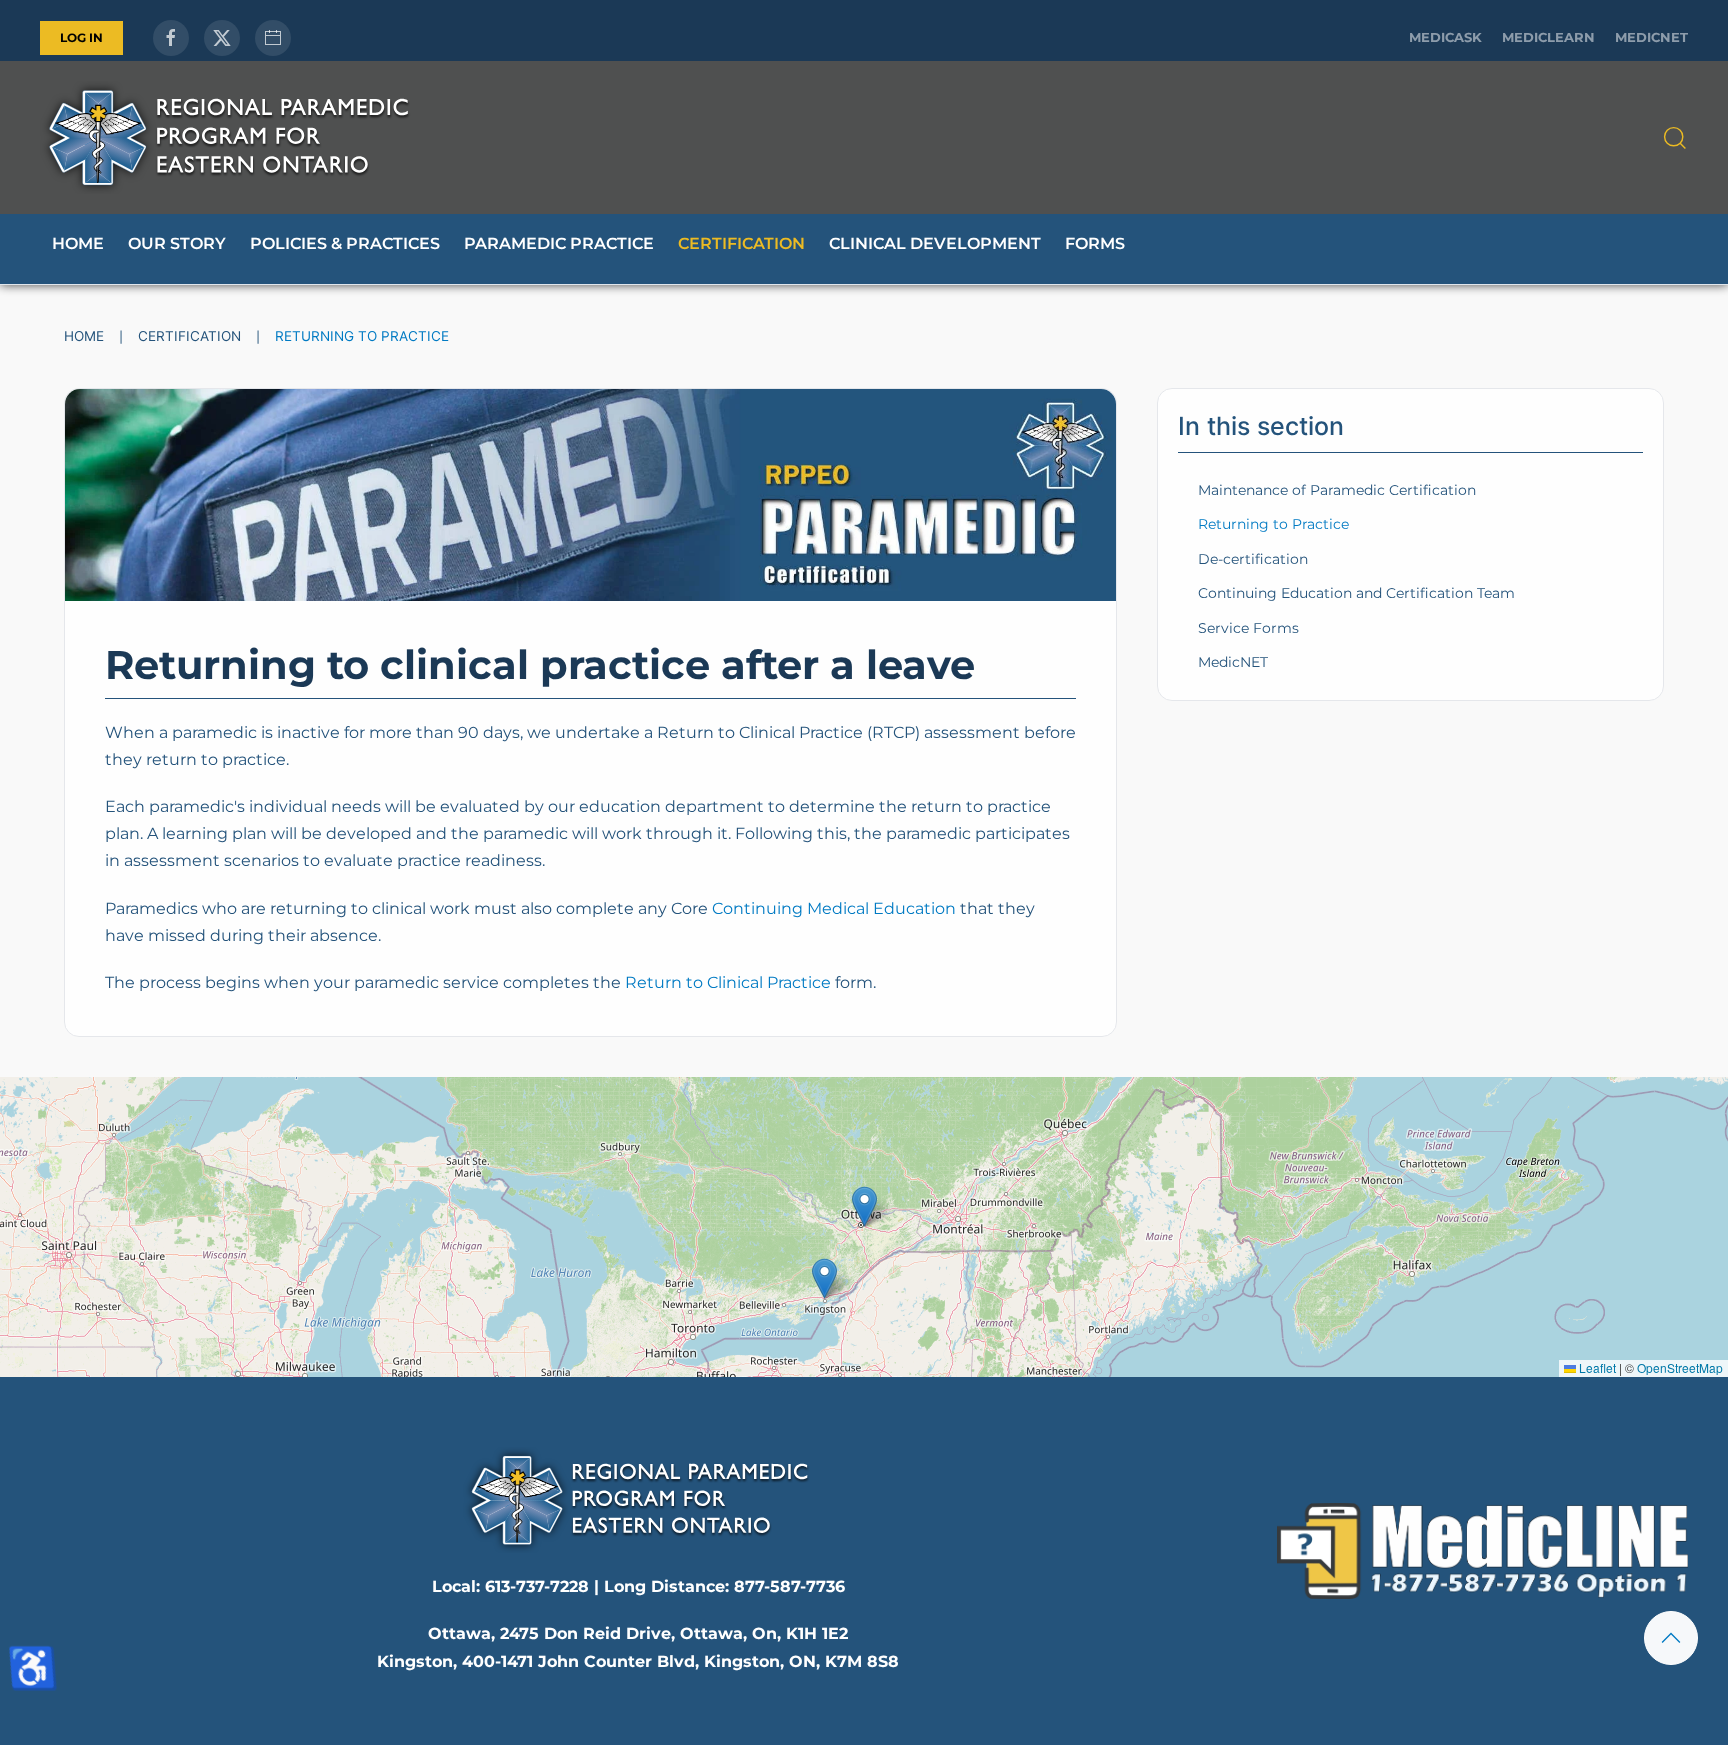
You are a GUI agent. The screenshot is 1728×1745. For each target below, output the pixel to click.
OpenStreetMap (1680, 1367)
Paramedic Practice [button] (559, 243)
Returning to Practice (1273, 524)
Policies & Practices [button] (345, 243)
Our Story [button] (177, 243)
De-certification (1253, 559)
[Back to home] (227, 137)
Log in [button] (81, 37)
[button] (1675, 138)
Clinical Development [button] (935, 243)
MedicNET (1651, 37)
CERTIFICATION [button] (741, 243)
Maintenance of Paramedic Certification (1337, 490)
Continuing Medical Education (834, 908)
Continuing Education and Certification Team (1356, 593)
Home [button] (78, 243)
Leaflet (1596, 1367)
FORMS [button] (1095, 243)
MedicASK (1445, 37)
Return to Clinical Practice (728, 982)
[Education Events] (273, 38)
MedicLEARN (1548, 37)
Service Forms (1248, 628)
